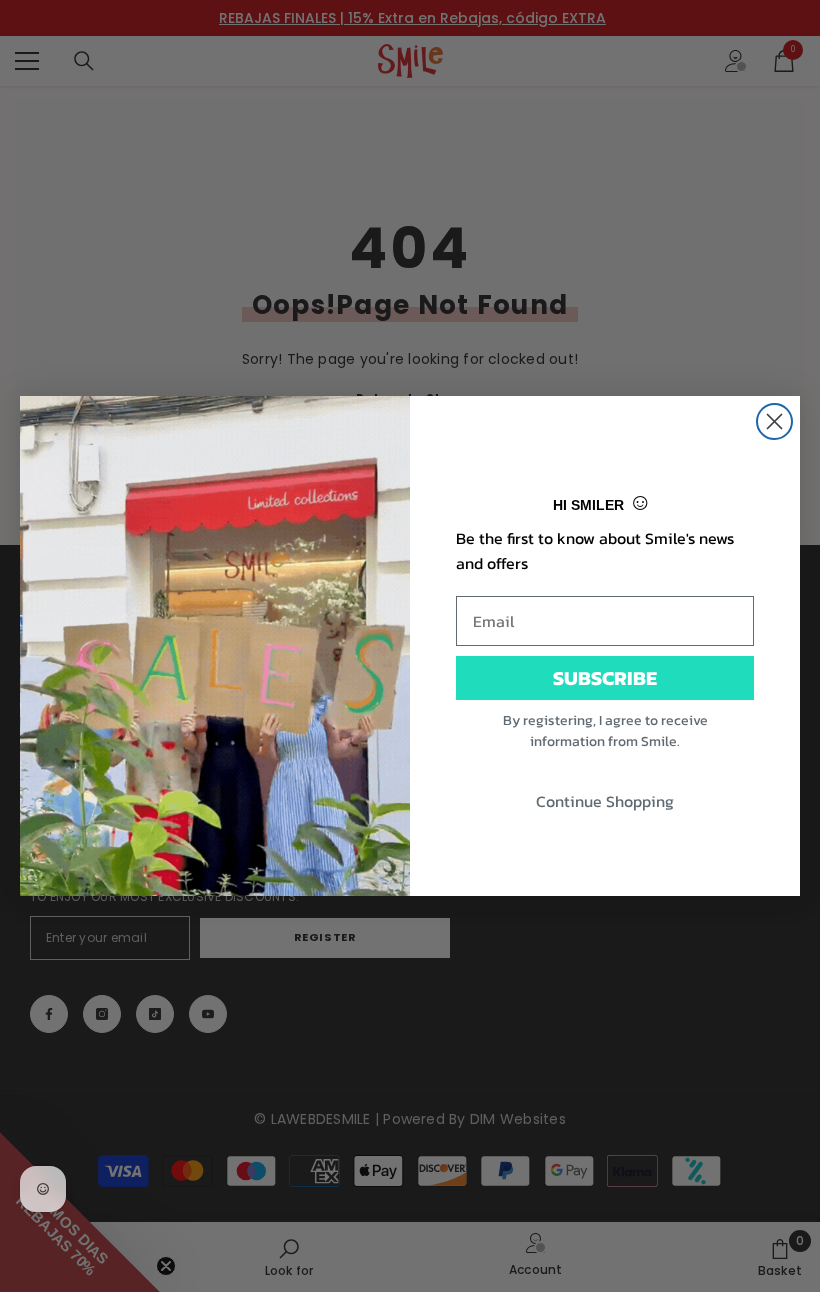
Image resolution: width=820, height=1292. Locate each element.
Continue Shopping (605, 801)
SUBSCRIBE (605, 678)
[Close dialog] (774, 421)
